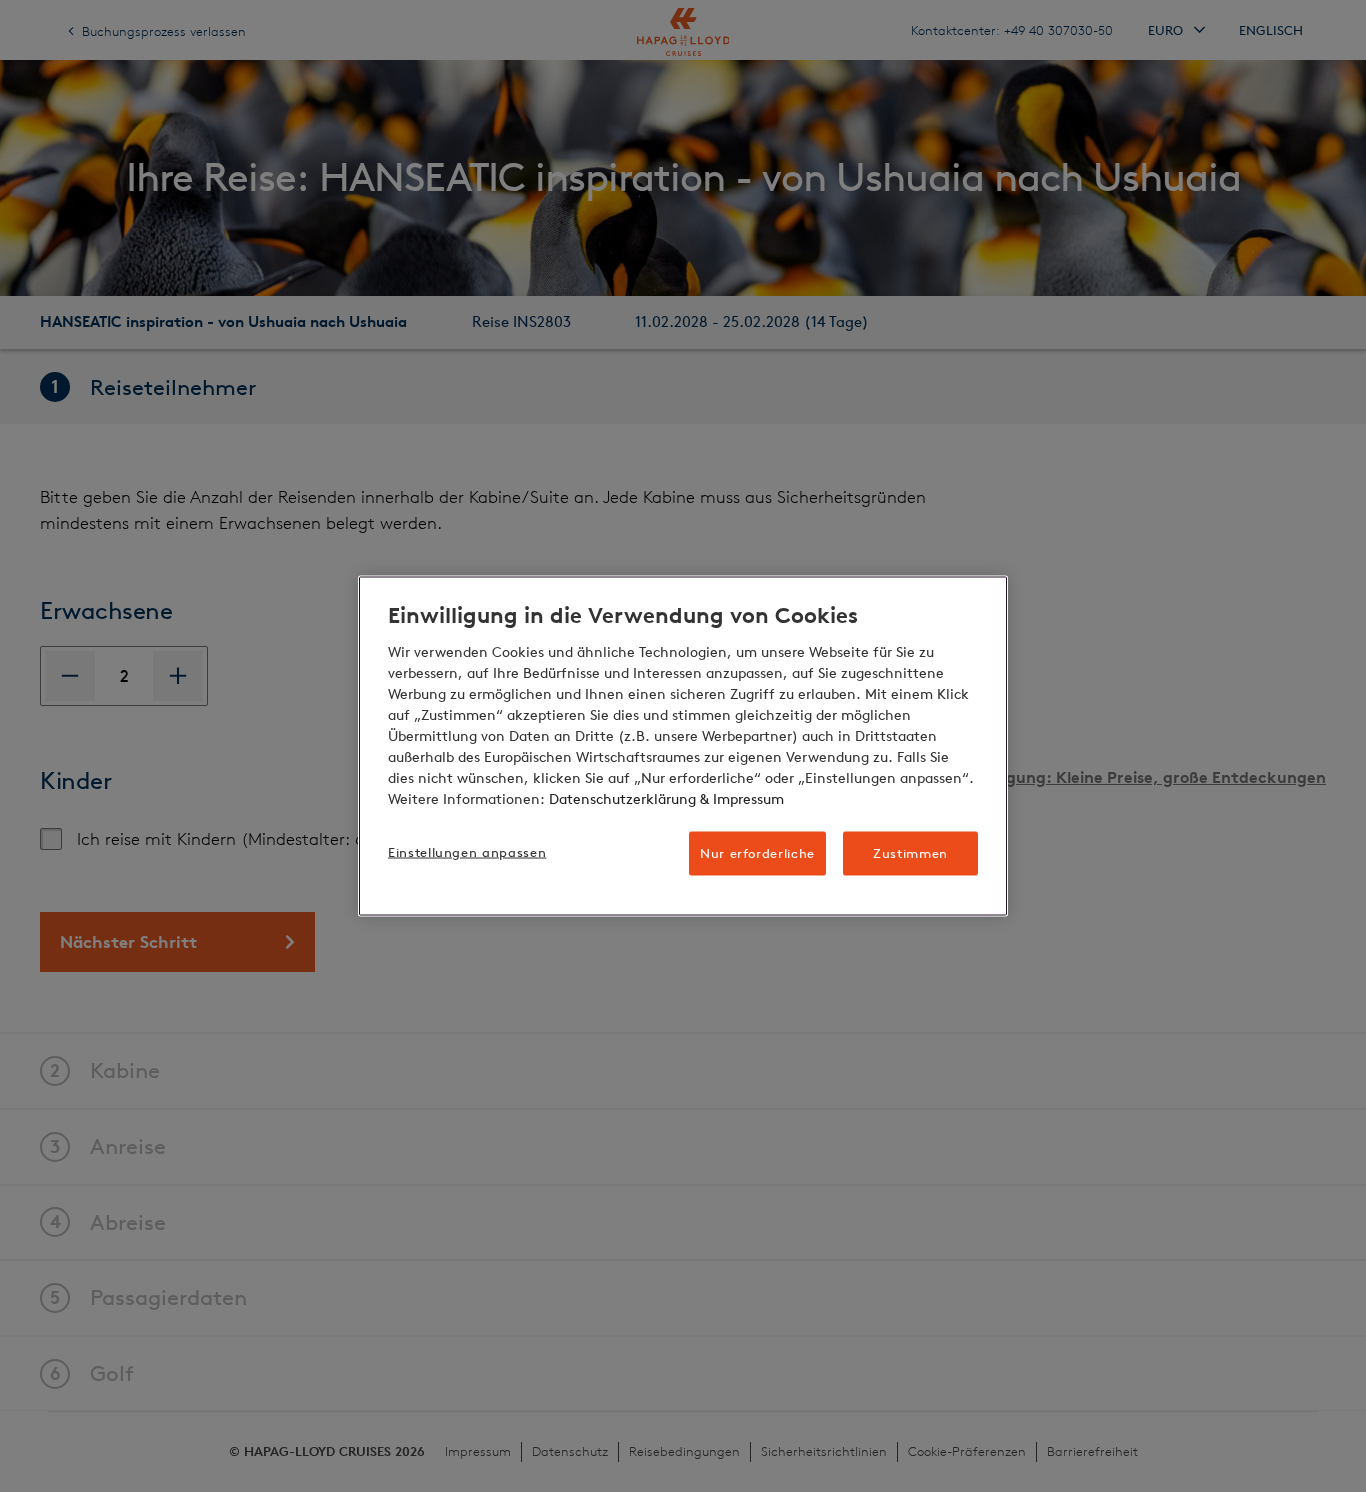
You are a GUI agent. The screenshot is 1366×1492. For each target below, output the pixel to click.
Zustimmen (910, 852)
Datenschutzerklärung (622, 798)
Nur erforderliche (757, 852)
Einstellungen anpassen (467, 851)
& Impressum (740, 798)
